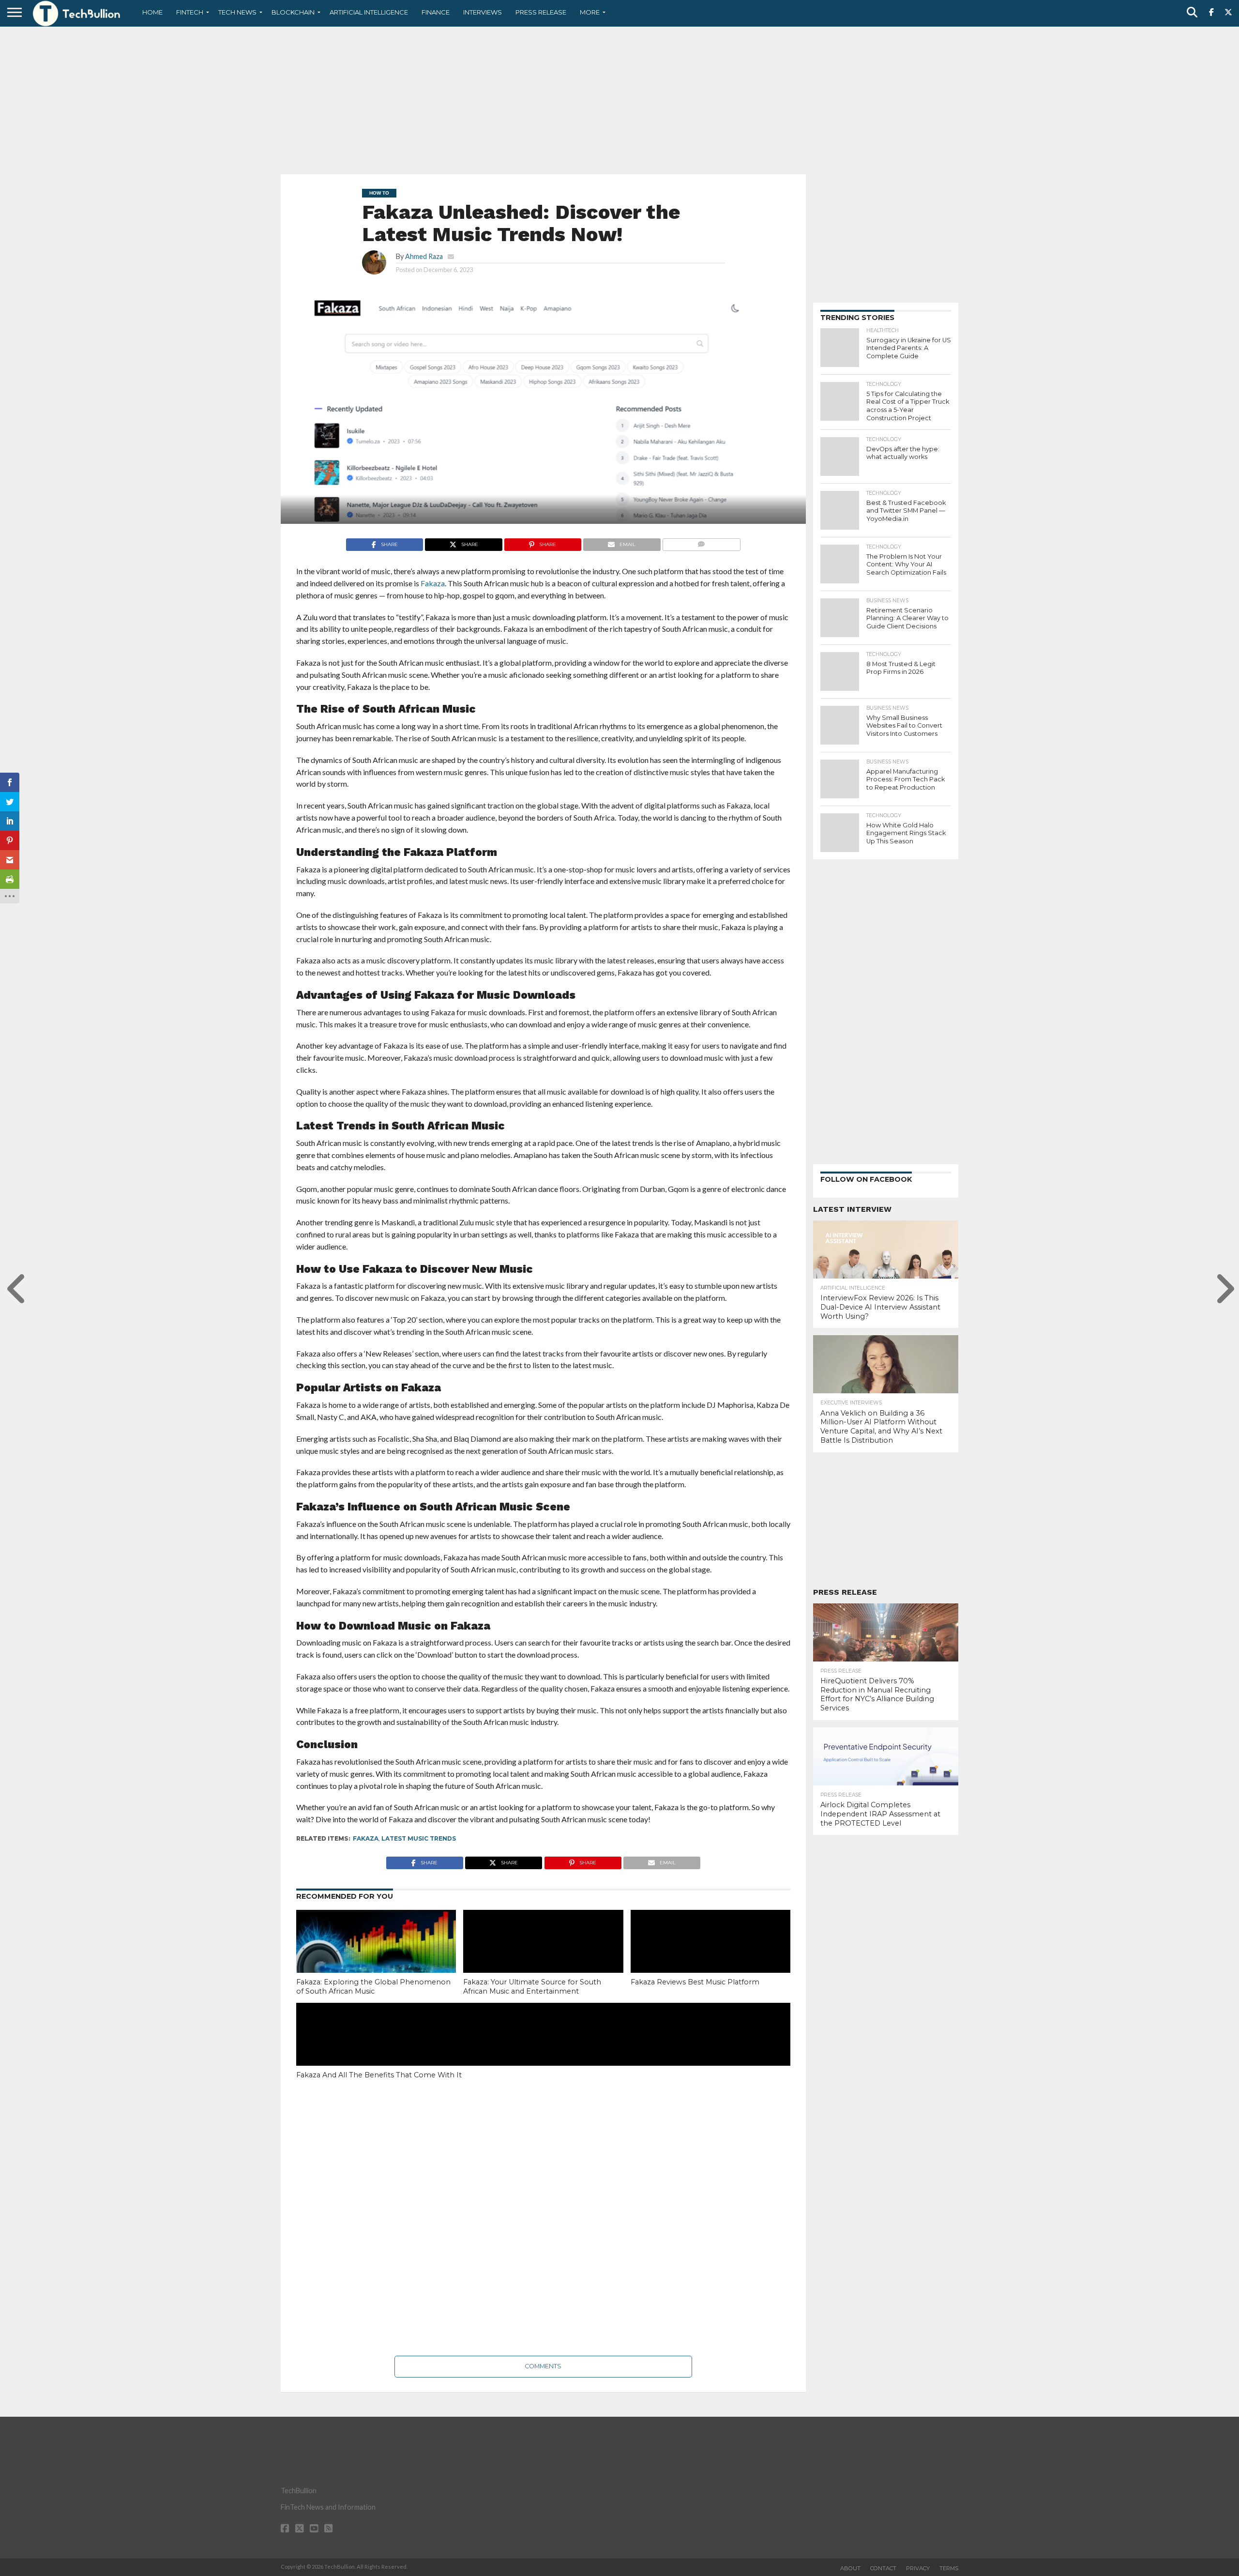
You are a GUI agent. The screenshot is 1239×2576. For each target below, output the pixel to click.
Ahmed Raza (424, 256)
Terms (949, 2568)
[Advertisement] (619, 99)
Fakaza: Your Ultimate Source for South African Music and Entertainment (532, 1987)
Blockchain (293, 12)
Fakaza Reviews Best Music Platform (695, 1982)
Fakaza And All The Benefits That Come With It (379, 2075)
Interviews (483, 12)
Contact (883, 2568)
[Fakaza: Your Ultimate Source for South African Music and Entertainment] (543, 1958)
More (590, 12)
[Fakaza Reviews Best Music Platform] (710, 1958)
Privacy (918, 2568)
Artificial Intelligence (369, 12)
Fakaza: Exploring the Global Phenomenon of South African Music (373, 1987)
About (850, 2568)
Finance (436, 12)
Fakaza (366, 1838)
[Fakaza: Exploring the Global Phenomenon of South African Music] (376, 1958)
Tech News (237, 12)
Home (152, 12)
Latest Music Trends (419, 1838)
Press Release (541, 12)
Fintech (190, 12)
